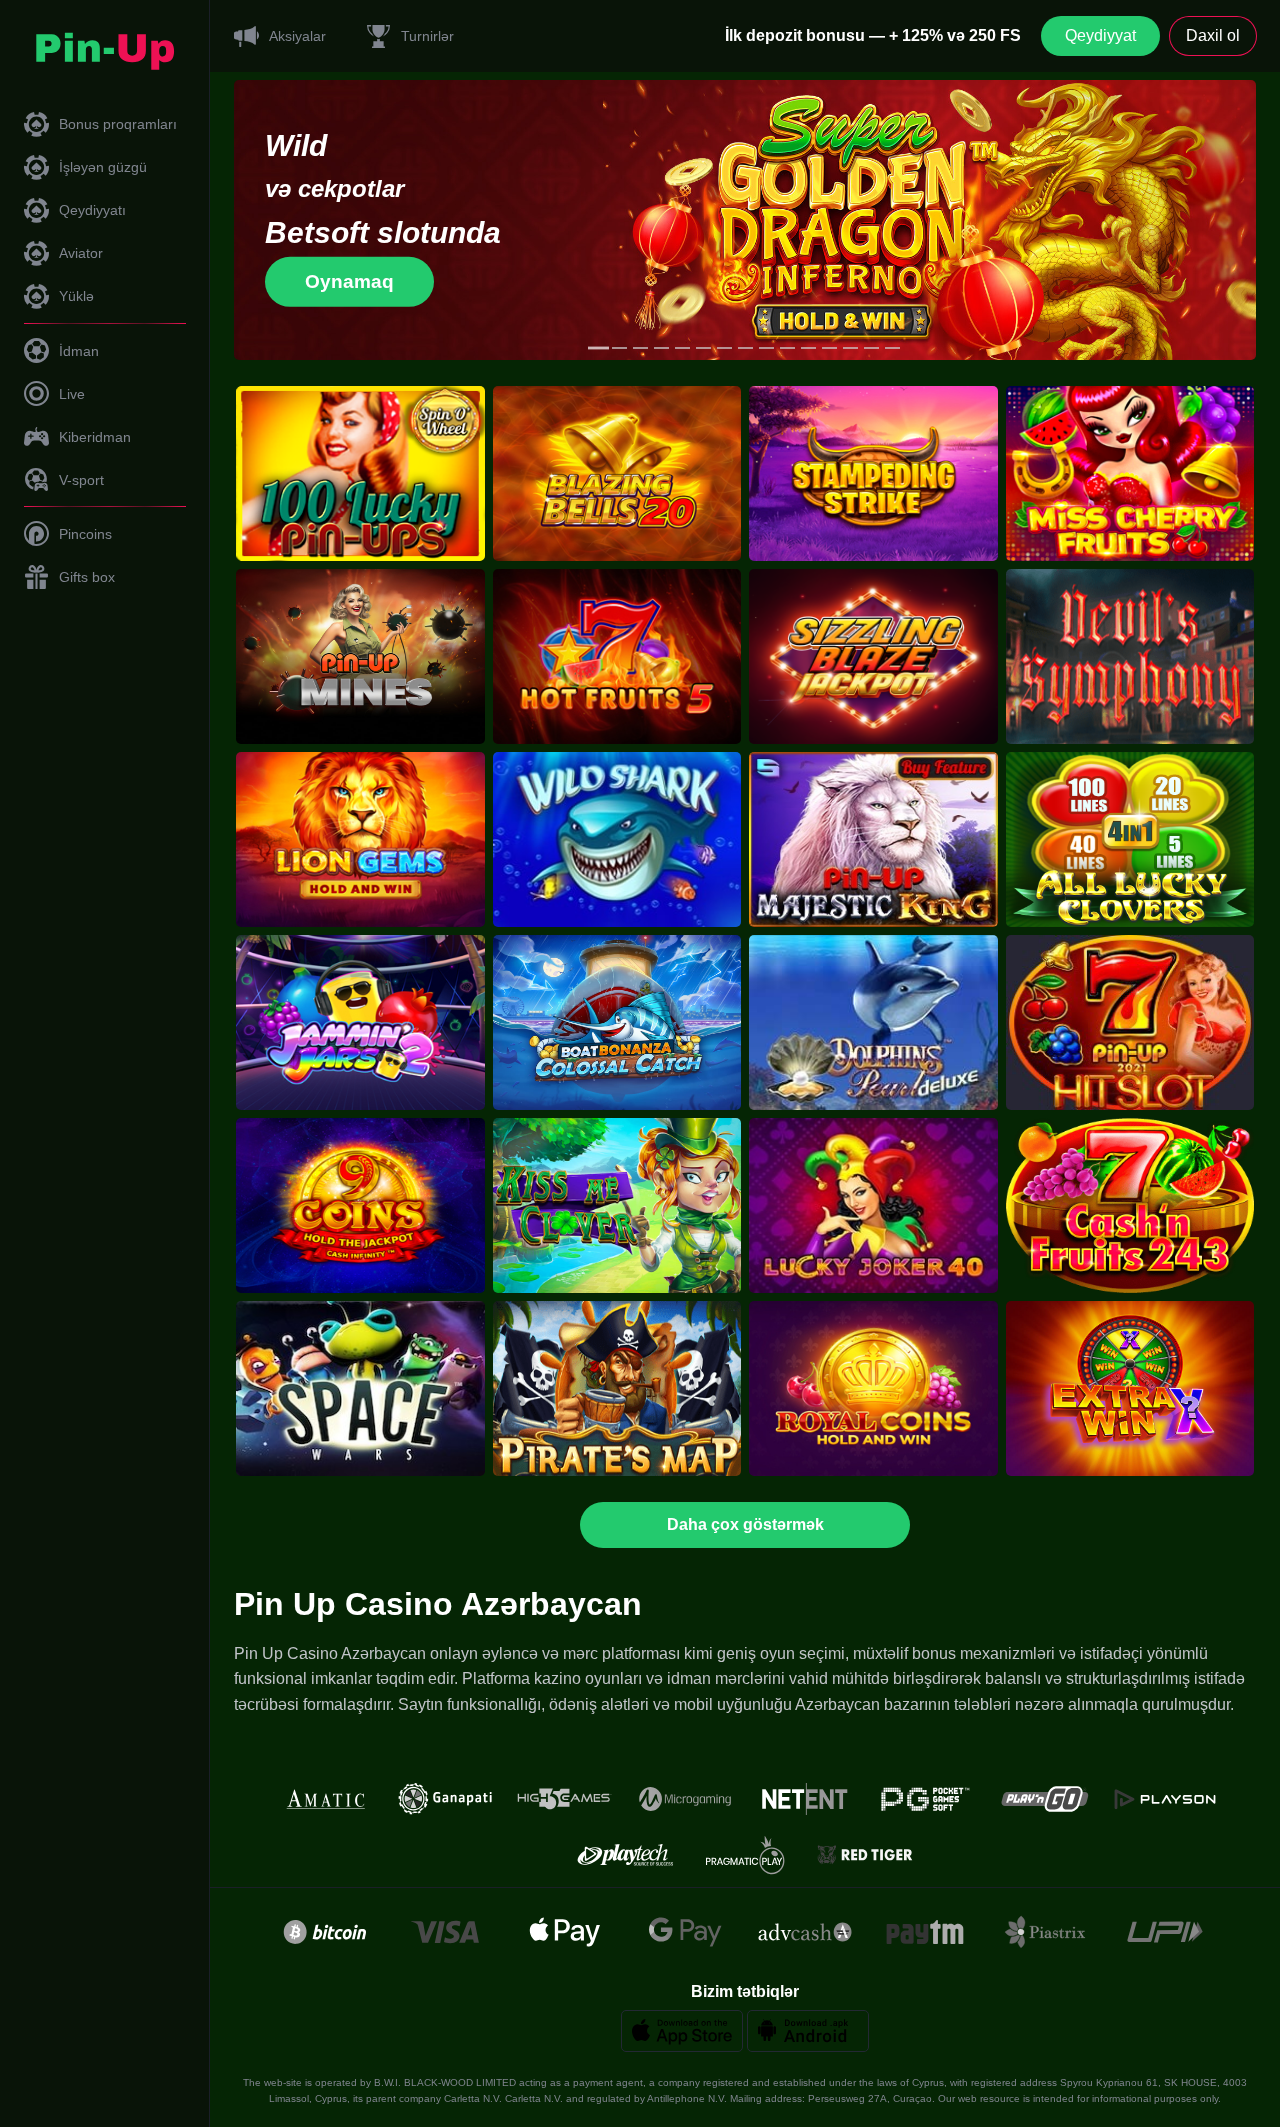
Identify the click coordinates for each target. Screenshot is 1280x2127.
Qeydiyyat (1100, 35)
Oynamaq (349, 281)
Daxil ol (1213, 35)
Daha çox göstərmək (745, 1524)
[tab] (598, 348)
